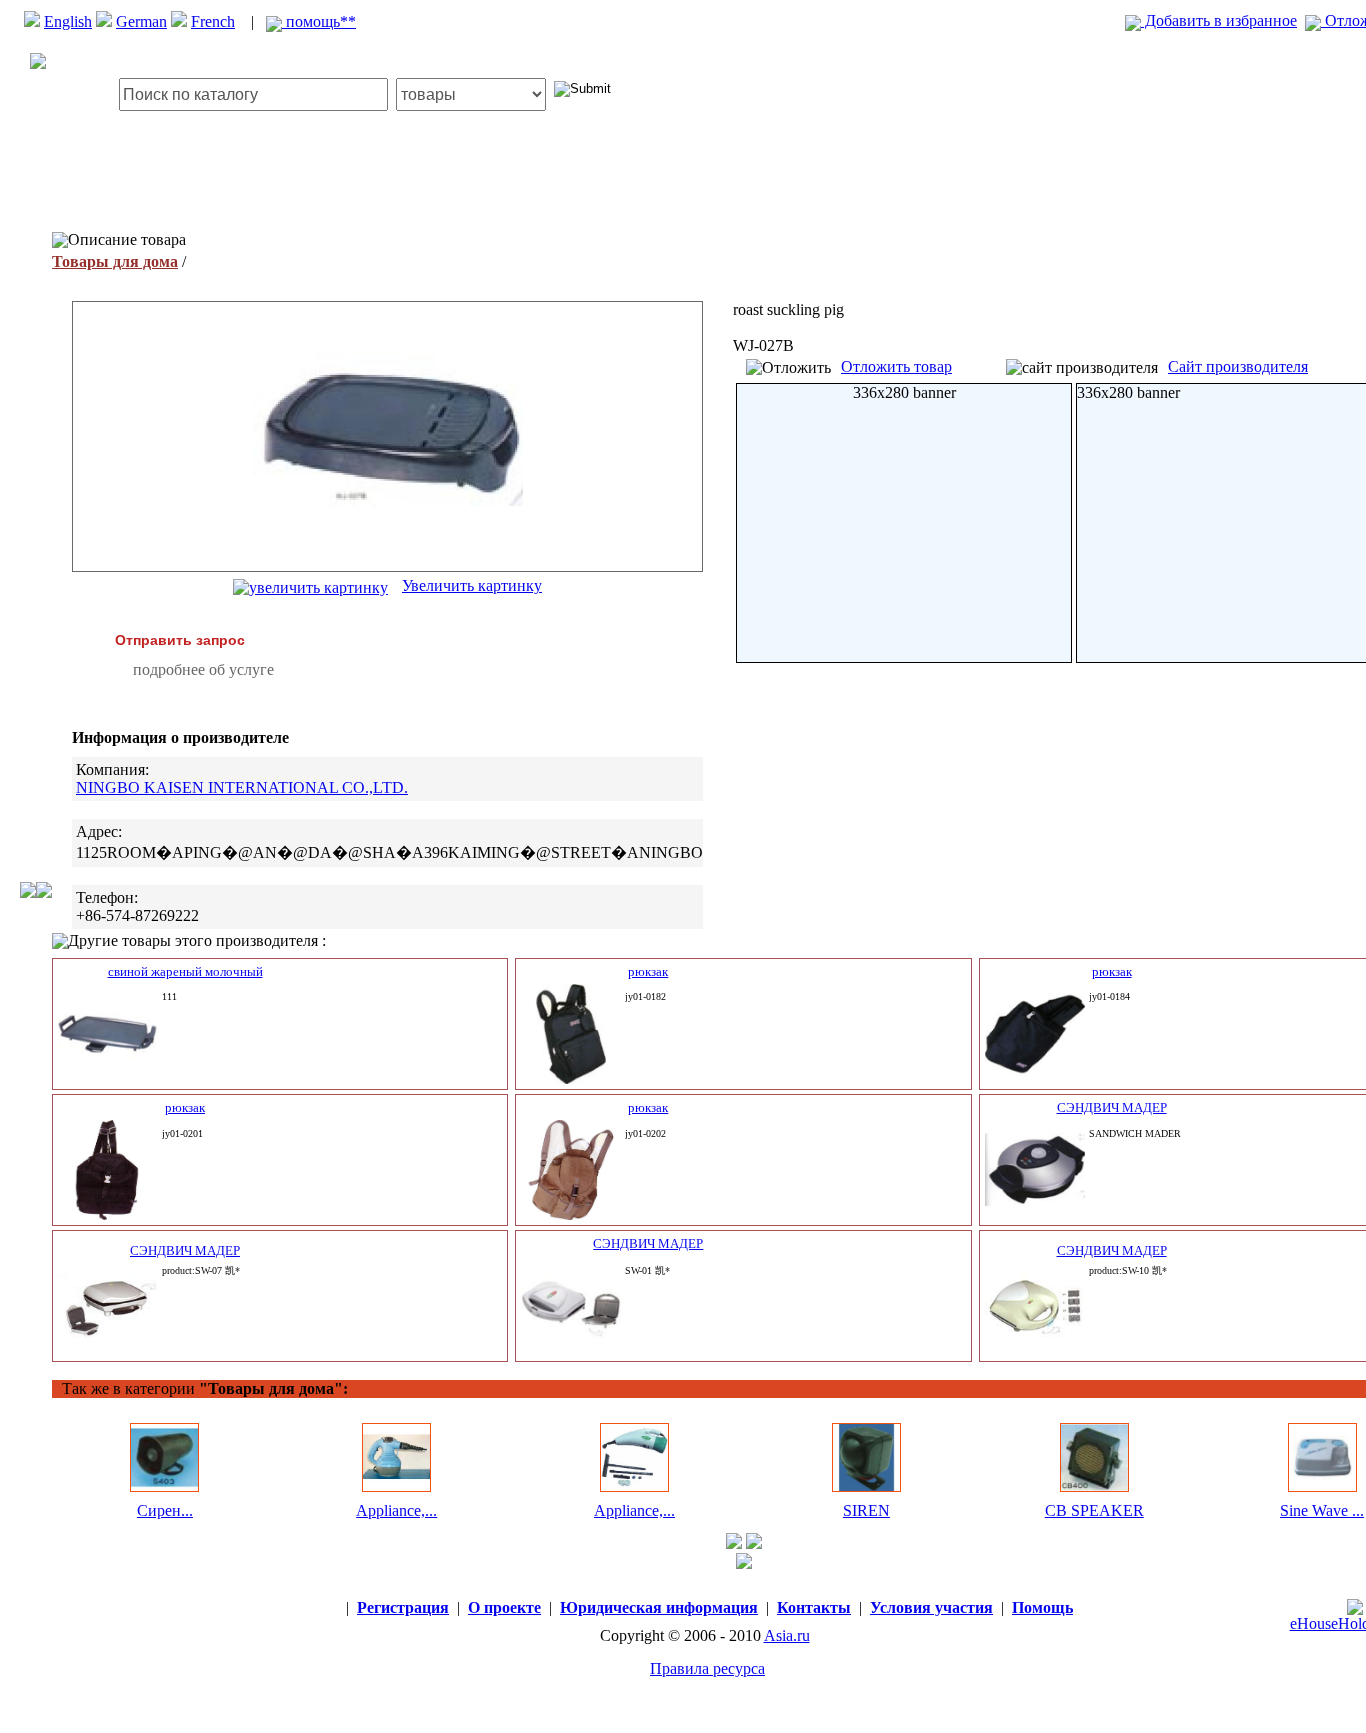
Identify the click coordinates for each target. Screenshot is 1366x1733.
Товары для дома (115, 261)
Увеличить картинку (472, 585)
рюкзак (648, 971)
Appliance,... (396, 1510)
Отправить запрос (180, 640)
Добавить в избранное (1219, 20)
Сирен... (165, 1510)
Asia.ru (787, 1635)
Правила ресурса (707, 1668)
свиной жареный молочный (185, 971)
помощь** (319, 21)
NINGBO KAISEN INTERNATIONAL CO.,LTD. (242, 787)
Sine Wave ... (1322, 1510)
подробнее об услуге (203, 669)
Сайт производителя (1238, 366)
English (68, 21)
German (141, 21)
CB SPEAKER (1094, 1510)
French (213, 21)
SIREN (866, 1510)
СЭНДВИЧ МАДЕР (1112, 1107)
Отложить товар (896, 366)
